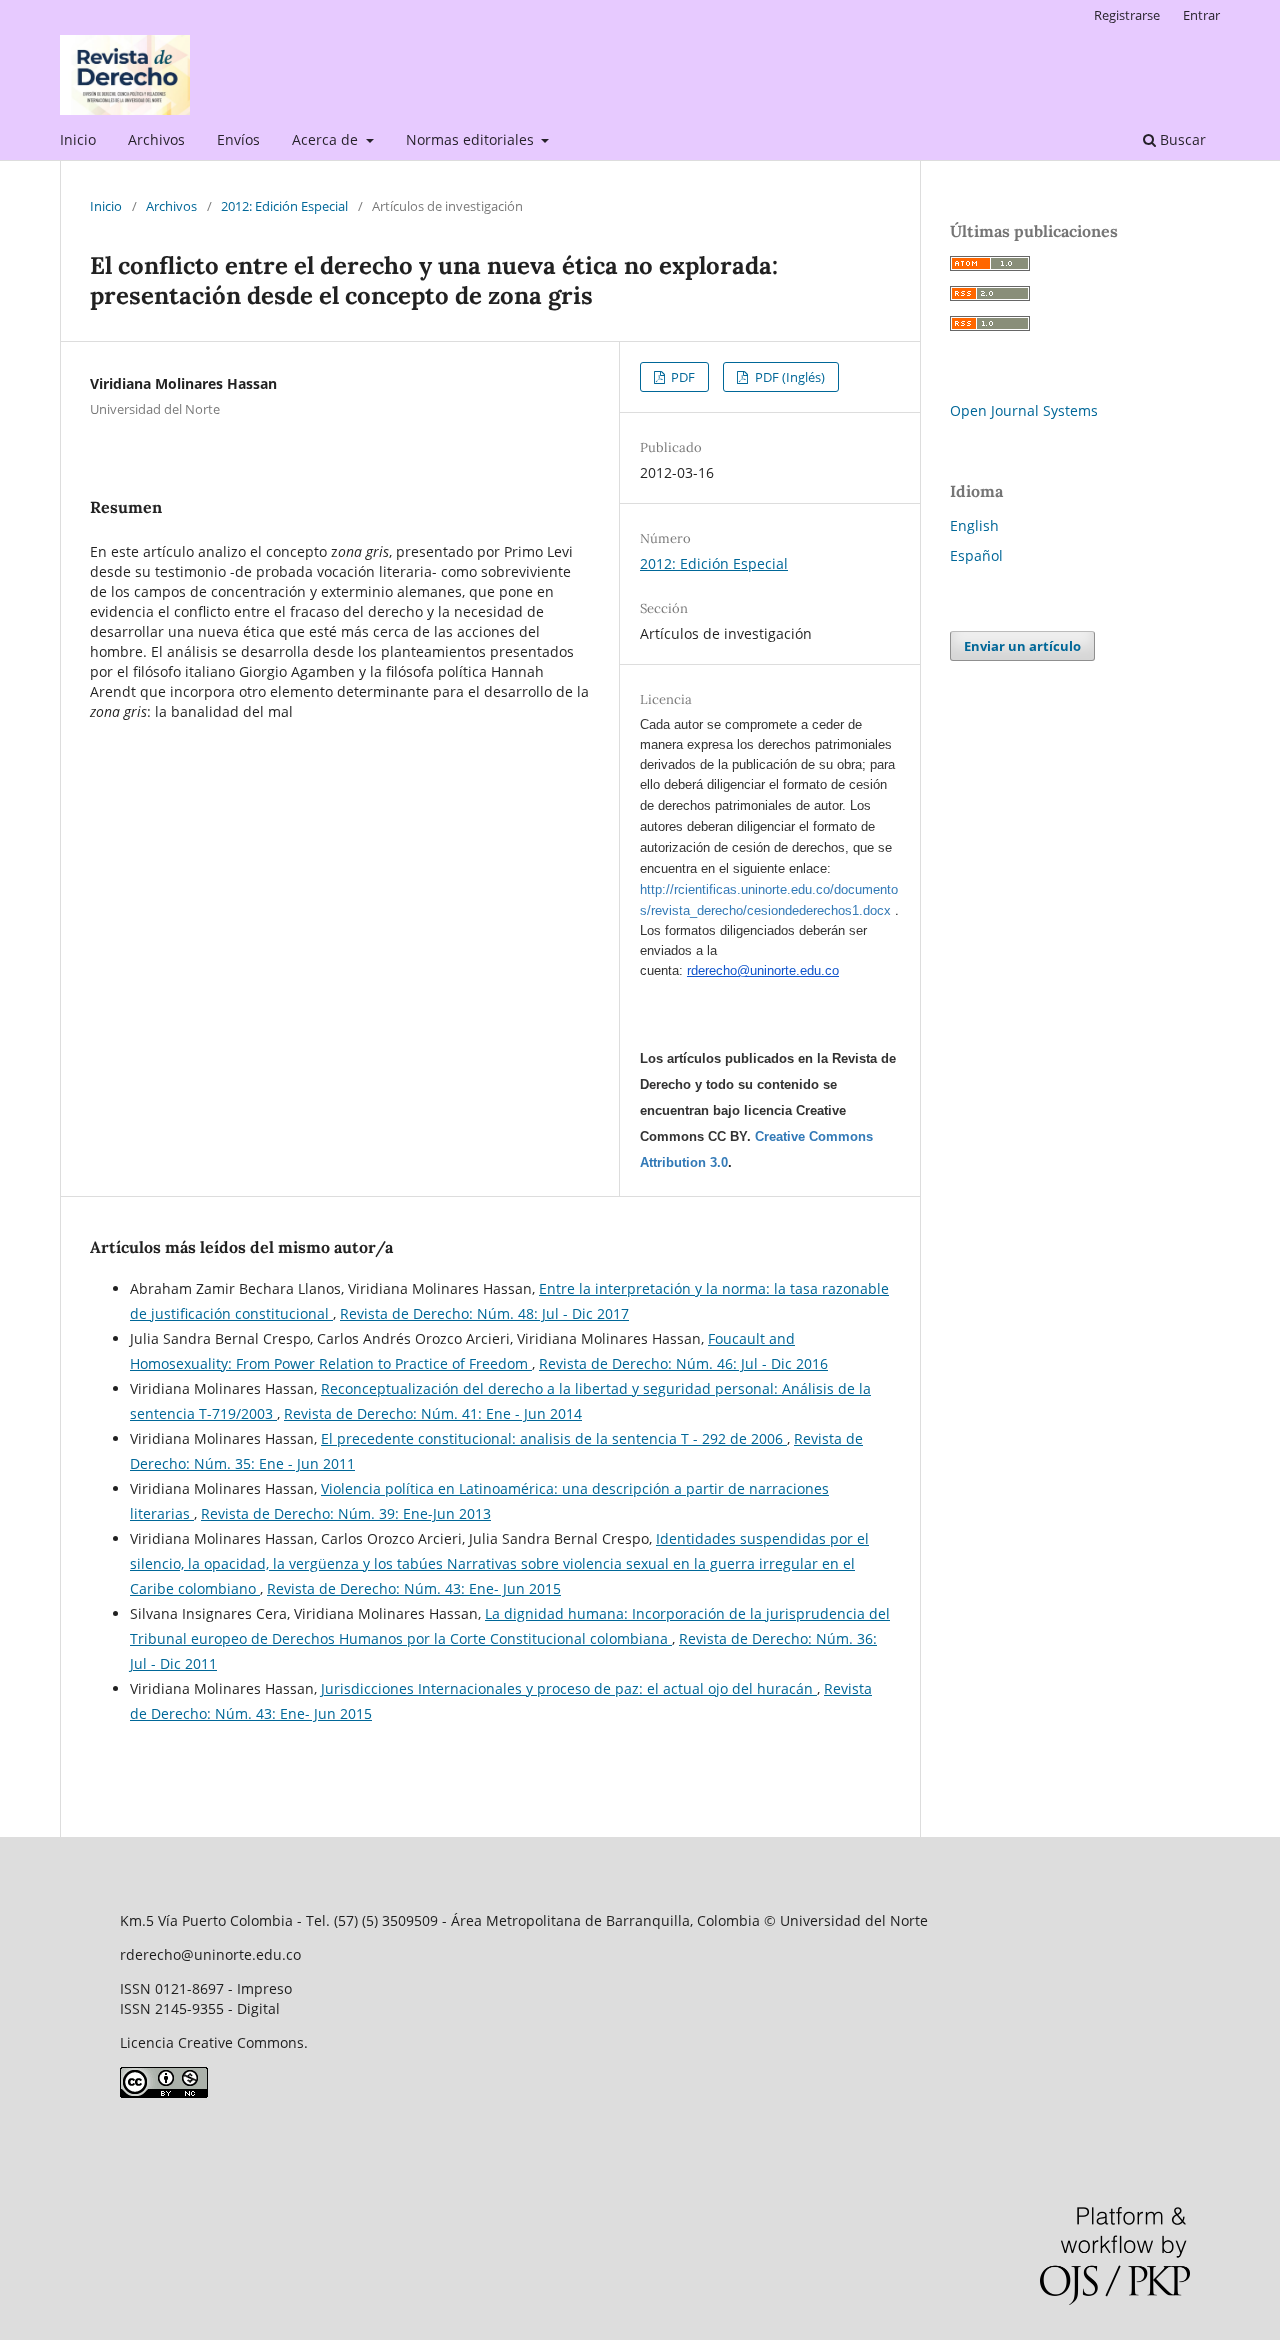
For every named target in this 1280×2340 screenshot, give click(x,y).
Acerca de (327, 139)
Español (976, 555)
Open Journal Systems (1024, 410)
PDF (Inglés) (788, 377)
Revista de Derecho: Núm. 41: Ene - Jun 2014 (433, 1413)
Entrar (1201, 15)
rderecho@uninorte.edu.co (763, 970)
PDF (681, 377)
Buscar (1181, 139)
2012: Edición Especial (284, 206)
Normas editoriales (472, 139)
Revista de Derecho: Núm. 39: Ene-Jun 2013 (346, 1513)
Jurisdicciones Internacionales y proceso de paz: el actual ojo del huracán (569, 1688)
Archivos (156, 139)
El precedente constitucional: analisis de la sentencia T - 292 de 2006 (554, 1438)
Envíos (238, 139)
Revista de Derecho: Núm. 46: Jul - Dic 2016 (683, 1363)
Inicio (78, 139)
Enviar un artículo (1022, 646)
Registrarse (1127, 15)
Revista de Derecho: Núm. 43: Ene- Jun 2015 (414, 1588)
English (974, 525)
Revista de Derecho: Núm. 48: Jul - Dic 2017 (484, 1313)
